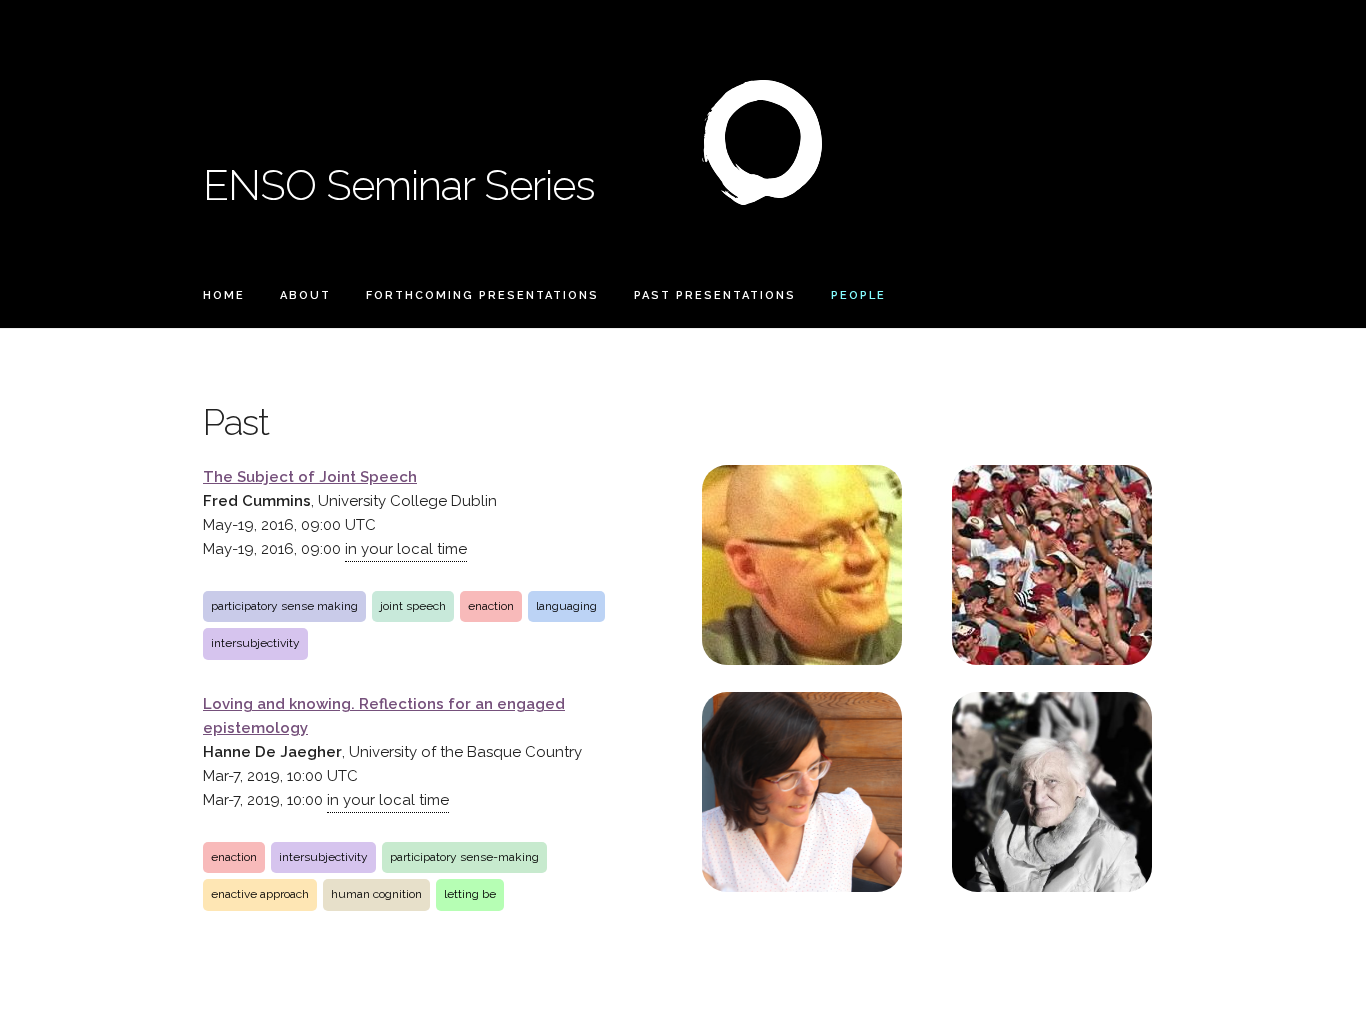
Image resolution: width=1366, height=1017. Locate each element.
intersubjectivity (255, 643)
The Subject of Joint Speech (310, 477)
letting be (470, 894)
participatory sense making (284, 606)
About (305, 295)
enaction (491, 606)
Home (224, 295)
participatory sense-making (464, 857)
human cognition (376, 894)
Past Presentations (715, 295)
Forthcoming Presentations (482, 295)
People (858, 295)
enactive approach (260, 894)
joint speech (413, 606)
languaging (566, 606)
